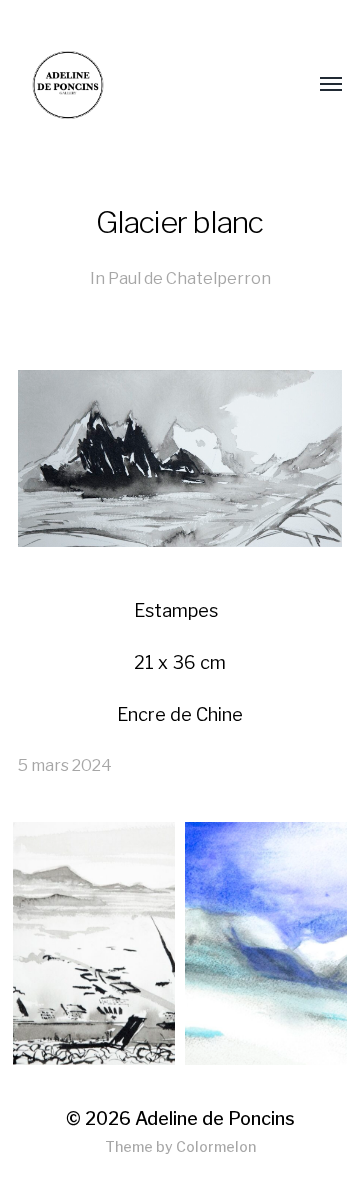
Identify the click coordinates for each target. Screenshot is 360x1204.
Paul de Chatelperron (189, 278)
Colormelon (216, 1146)
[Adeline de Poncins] (140, 85)
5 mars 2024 (65, 765)
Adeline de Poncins (215, 1118)
